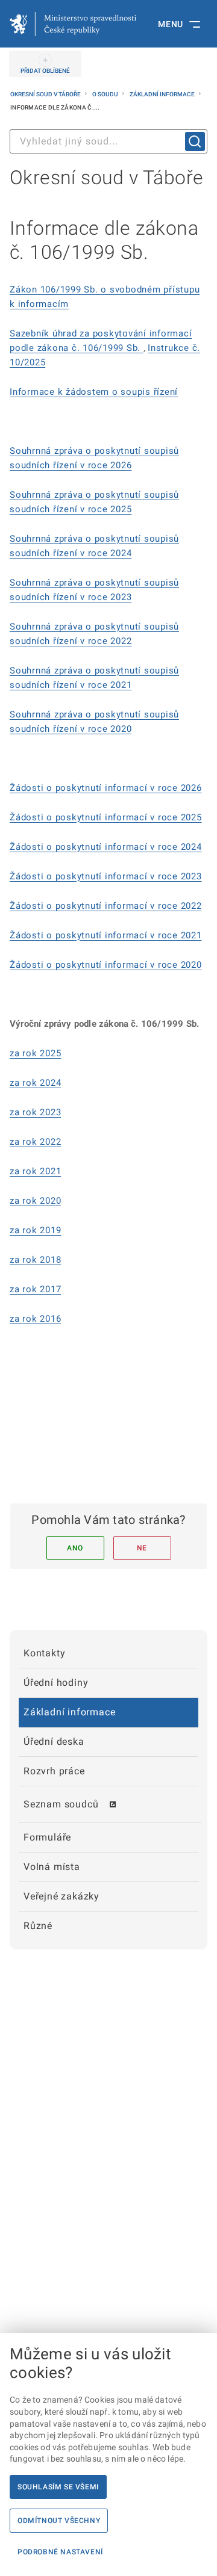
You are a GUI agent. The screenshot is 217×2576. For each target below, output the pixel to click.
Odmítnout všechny (59, 2521)
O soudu (106, 94)
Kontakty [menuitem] (44, 1653)
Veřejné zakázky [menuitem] (61, 1896)
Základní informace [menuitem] (69, 1712)
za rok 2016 (35, 1319)
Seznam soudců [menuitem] (61, 1804)
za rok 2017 (35, 1289)
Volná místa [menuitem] (52, 1867)
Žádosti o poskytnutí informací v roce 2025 (106, 817)
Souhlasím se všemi (58, 2487)
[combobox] (108, 141)
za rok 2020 (35, 1201)
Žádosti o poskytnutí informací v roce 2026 (106, 788)
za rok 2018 (35, 1260)
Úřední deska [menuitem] (54, 1742)
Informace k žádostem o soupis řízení (94, 392)
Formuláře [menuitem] (47, 1837)
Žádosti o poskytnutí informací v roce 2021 (106, 935)
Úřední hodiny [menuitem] (56, 1683)
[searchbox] (108, 141)
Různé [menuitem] (38, 1926)
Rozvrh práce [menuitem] (54, 1771)
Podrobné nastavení (60, 2552)
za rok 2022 (35, 1142)
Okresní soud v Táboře (46, 94)
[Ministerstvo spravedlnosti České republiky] (73, 24)
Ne (142, 1548)
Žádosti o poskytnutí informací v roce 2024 (106, 847)
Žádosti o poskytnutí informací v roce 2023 (106, 876)
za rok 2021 (35, 1171)
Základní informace (163, 94)
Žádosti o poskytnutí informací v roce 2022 (106, 906)
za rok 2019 (35, 1230)
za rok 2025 (35, 1053)
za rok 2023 (35, 1112)
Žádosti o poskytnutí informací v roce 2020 (106, 965)
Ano (75, 1548)
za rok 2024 (35, 1083)
